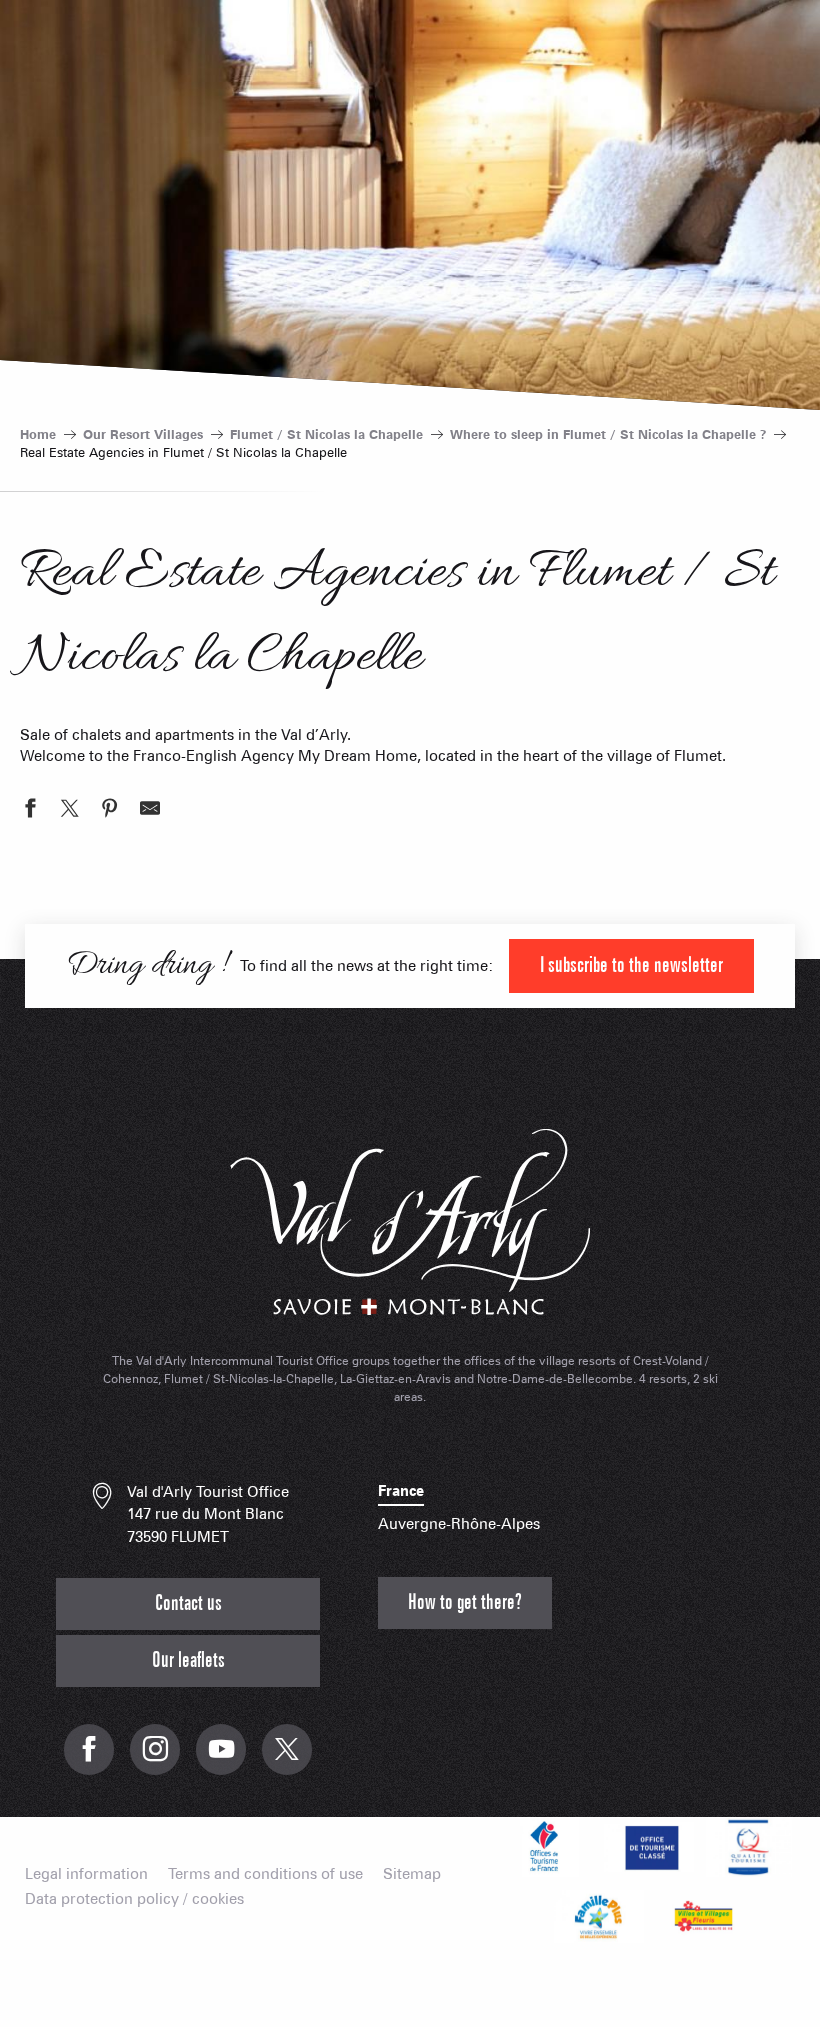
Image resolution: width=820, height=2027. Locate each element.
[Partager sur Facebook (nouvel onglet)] (30, 811)
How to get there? (465, 1602)
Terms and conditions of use (265, 1874)
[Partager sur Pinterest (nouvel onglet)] (110, 811)
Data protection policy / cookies (134, 1899)
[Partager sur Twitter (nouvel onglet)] (70, 811)
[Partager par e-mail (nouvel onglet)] (150, 811)
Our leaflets (188, 1660)
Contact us (188, 1603)
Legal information (86, 1874)
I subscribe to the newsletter (631, 965)
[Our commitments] (649, 1847)
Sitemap (412, 1874)
